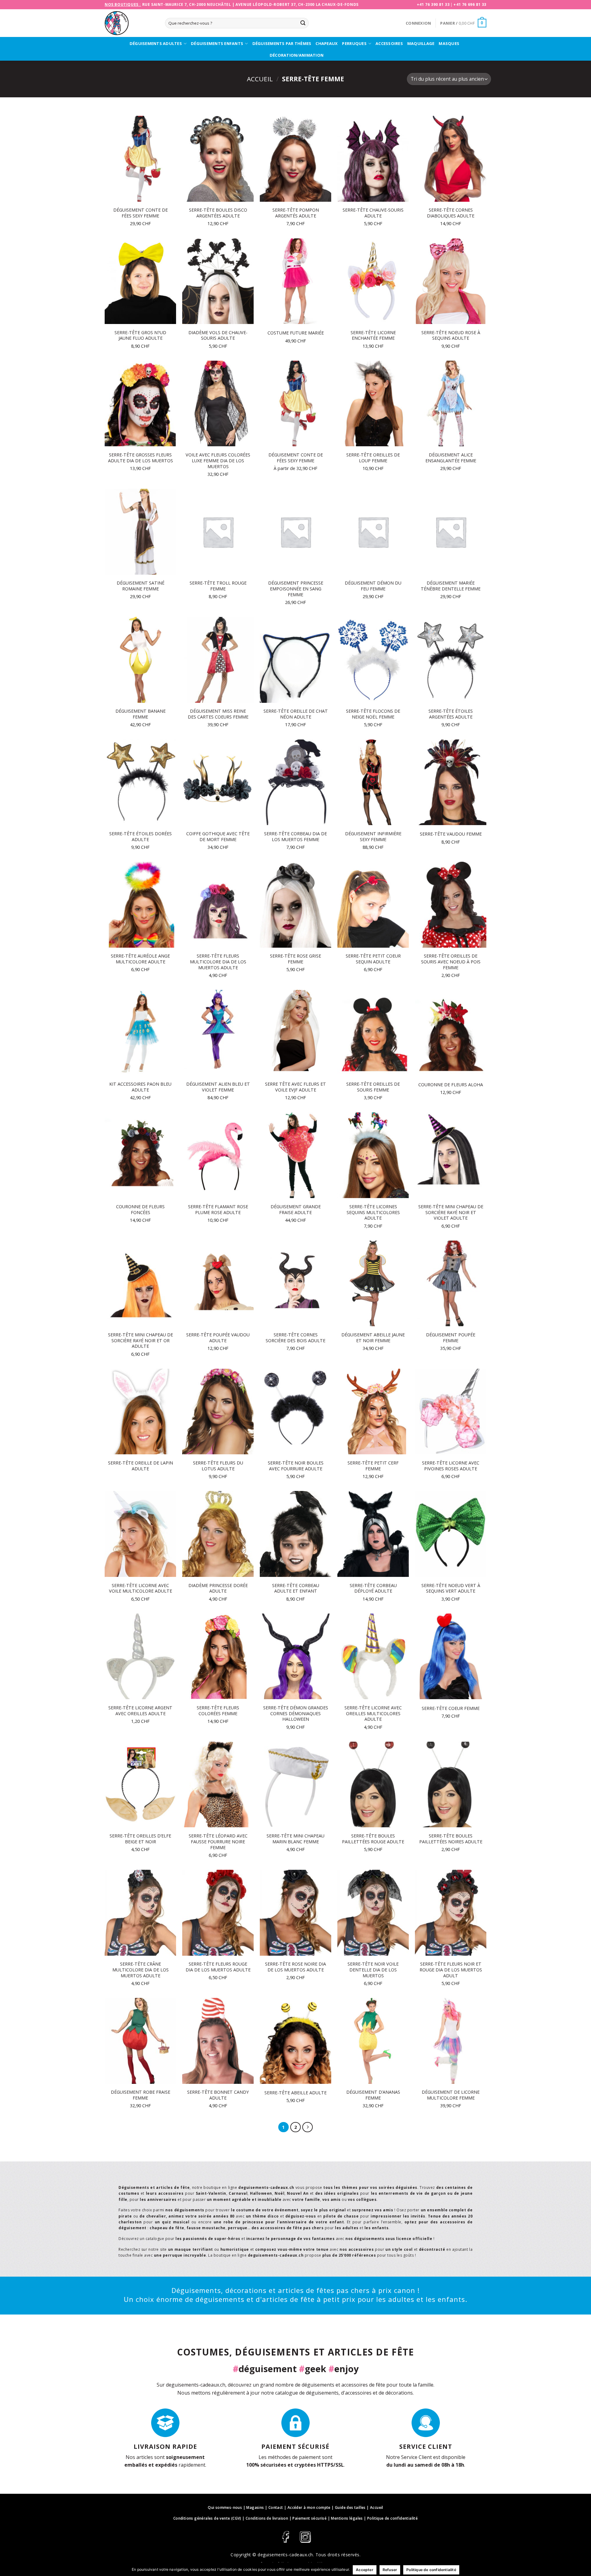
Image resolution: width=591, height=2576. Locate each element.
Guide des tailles (350, 2507)
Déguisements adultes (156, 43)
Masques (449, 43)
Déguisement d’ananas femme (373, 2095)
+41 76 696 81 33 (470, 4)
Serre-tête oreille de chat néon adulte (296, 714)
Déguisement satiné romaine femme (141, 586)
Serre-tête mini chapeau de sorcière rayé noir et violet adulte (451, 1212)
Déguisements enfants (217, 43)
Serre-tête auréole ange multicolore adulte (140, 959)
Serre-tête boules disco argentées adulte (218, 213)
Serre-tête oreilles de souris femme (373, 1087)
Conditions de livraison (267, 2518)
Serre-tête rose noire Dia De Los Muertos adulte (295, 1967)
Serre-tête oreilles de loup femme (373, 458)
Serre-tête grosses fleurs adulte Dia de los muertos (141, 458)
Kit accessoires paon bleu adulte (140, 1087)
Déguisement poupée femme (451, 1338)
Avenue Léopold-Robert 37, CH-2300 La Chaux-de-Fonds (297, 4)
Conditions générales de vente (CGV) (207, 2518)
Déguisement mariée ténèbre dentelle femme (451, 586)
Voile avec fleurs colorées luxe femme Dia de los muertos (218, 461)
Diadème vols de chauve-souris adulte (218, 336)
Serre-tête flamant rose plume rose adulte (218, 1210)
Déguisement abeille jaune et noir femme (373, 1338)
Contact (276, 2507)
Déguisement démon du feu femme (373, 586)
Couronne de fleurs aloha (451, 1085)
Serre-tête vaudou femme (451, 834)
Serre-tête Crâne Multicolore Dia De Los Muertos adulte (141, 1970)
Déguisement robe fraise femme (141, 2095)
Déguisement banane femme (141, 714)
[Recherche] (303, 23)
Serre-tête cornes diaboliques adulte (451, 213)
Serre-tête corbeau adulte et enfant (296, 1588)
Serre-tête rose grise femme (295, 959)
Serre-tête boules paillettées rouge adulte (373, 1839)
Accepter (365, 2570)
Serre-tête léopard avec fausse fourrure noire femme (218, 1842)
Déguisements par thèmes (282, 43)
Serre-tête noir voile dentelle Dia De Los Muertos (373, 1970)
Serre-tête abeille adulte (295, 2093)
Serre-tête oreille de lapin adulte (141, 1466)
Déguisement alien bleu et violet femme (218, 1087)
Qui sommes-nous (225, 2507)
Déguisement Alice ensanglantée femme (451, 458)
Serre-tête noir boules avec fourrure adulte (296, 1466)
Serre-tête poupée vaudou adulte (218, 1338)
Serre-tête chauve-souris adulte (373, 213)
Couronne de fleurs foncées (140, 1210)
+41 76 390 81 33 (433, 4)
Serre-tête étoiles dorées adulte (141, 837)
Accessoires (389, 43)
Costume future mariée (296, 333)
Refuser (390, 2570)
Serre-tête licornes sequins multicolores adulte (373, 1212)
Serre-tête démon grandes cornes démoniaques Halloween (296, 1713)
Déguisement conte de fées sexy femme (141, 213)
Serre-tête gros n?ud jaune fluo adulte (140, 336)
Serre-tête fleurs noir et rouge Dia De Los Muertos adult (451, 1970)
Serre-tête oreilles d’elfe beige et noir (140, 1839)
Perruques (354, 43)
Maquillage (421, 43)
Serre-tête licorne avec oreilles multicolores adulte (373, 1713)
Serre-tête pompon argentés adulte (296, 213)
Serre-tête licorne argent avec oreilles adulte (140, 1711)
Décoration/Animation (297, 55)
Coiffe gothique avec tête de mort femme (218, 837)
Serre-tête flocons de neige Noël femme (373, 714)
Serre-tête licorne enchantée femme (373, 336)
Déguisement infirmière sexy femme (373, 837)
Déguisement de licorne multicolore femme (451, 2095)
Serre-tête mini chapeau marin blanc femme (295, 1839)
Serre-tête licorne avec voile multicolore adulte (141, 1588)
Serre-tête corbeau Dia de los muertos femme (295, 837)
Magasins (255, 2507)
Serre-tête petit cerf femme (373, 1466)
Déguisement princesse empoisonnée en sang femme (296, 589)
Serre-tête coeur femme (451, 1708)
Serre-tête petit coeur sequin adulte (373, 959)
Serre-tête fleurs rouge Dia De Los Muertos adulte (218, 1967)
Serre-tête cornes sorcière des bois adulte (295, 1338)
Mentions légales (347, 2518)
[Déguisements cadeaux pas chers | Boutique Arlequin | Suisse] (130, 23)
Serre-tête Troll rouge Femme (218, 586)
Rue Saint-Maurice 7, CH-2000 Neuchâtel (187, 4)
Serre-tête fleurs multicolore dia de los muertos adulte (218, 962)
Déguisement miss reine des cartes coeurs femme (218, 714)
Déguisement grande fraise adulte (296, 1210)
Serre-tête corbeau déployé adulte (373, 1588)
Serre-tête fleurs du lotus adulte (218, 1466)
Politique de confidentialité (392, 2518)
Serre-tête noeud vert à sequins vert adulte (451, 1588)
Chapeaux (327, 43)
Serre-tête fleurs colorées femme (218, 1711)
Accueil (260, 79)
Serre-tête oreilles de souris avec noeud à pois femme (451, 962)
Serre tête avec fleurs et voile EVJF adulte (295, 1087)
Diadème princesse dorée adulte (218, 1588)
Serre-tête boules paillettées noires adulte (451, 1839)
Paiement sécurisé (310, 2518)
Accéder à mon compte (309, 2507)
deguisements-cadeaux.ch (285, 2555)
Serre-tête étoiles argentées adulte (451, 714)
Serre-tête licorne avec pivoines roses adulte (451, 1466)
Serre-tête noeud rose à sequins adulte (451, 336)
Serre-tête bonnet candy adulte (218, 2095)
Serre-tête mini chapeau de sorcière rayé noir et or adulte (141, 1341)
